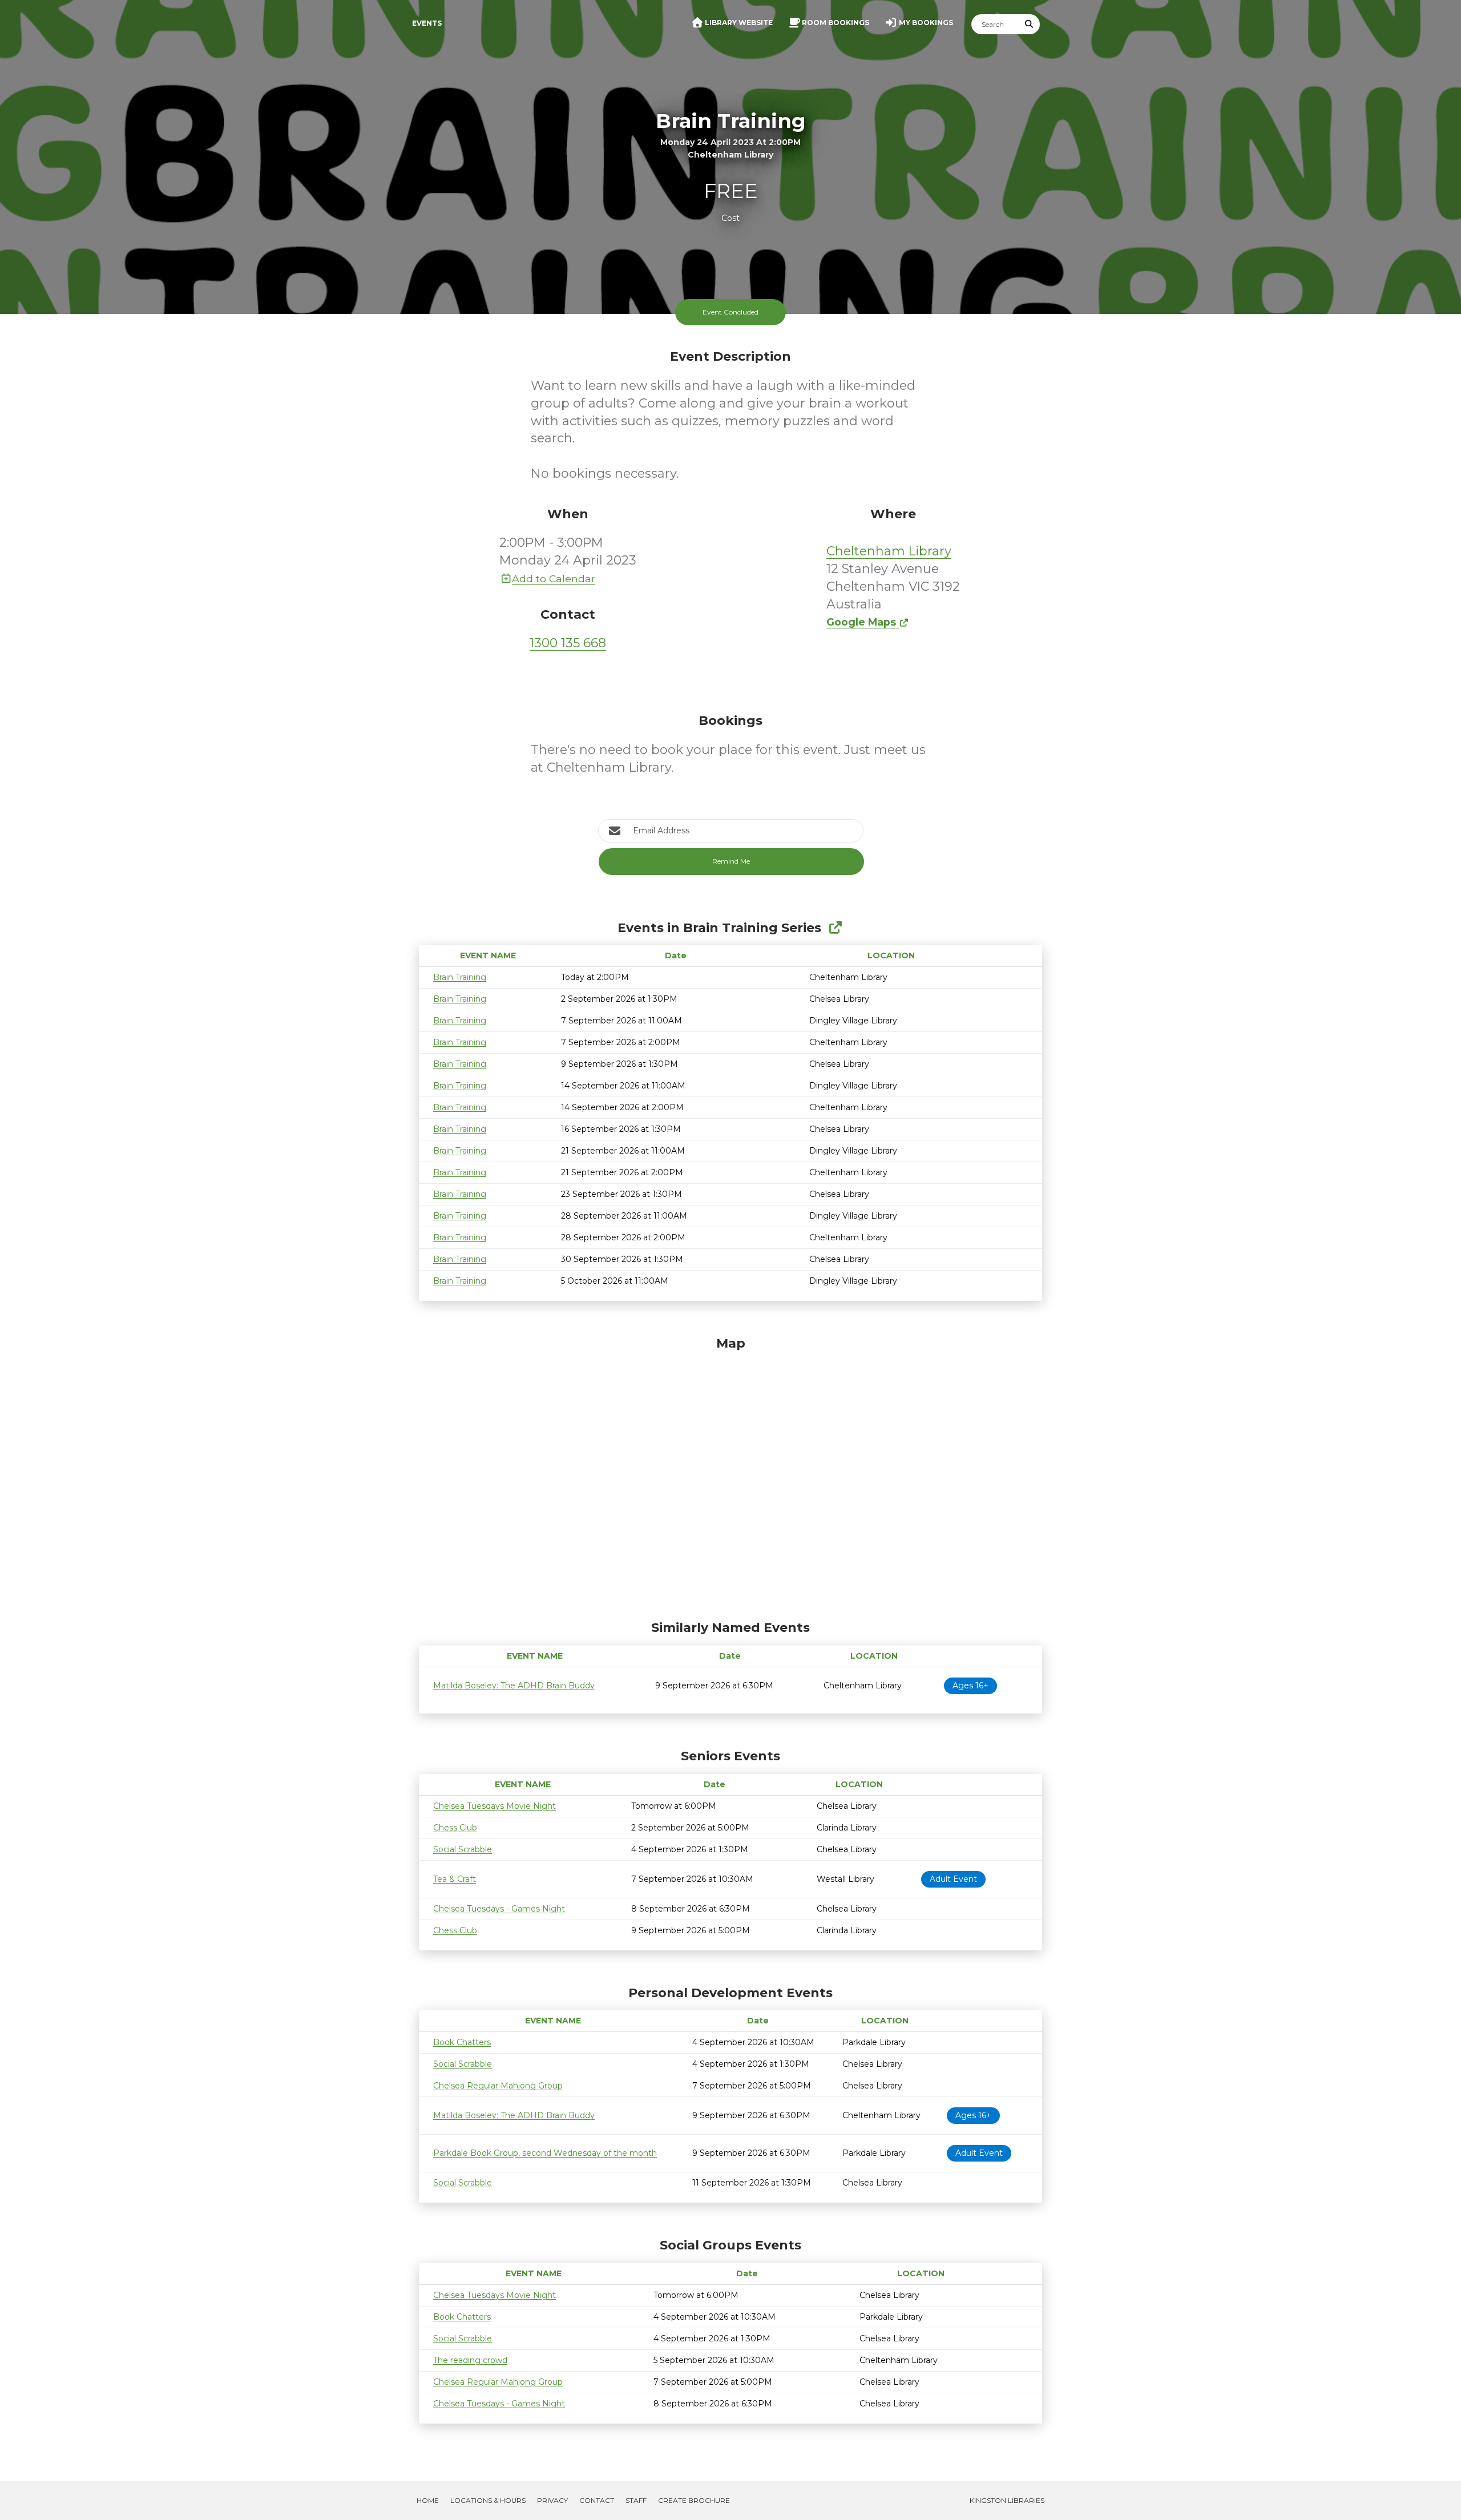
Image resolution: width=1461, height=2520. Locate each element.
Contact (597, 2500)
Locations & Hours (488, 2500)
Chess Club (455, 1828)
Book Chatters (462, 2042)
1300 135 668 (568, 643)
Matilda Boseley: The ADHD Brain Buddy (514, 1686)
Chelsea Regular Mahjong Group (498, 2086)
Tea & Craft (455, 1879)
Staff (636, 2500)
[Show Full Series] (835, 928)
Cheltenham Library (889, 551)
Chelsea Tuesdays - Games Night (499, 1909)
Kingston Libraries (1007, 2500)
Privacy (552, 2500)
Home (428, 2500)
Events (427, 23)
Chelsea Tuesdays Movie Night (495, 1806)
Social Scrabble (463, 1849)
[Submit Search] (1030, 24)
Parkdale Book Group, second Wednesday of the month (545, 2153)
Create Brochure (694, 2500)
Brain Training (460, 977)
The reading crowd (470, 2360)
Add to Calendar (554, 578)
